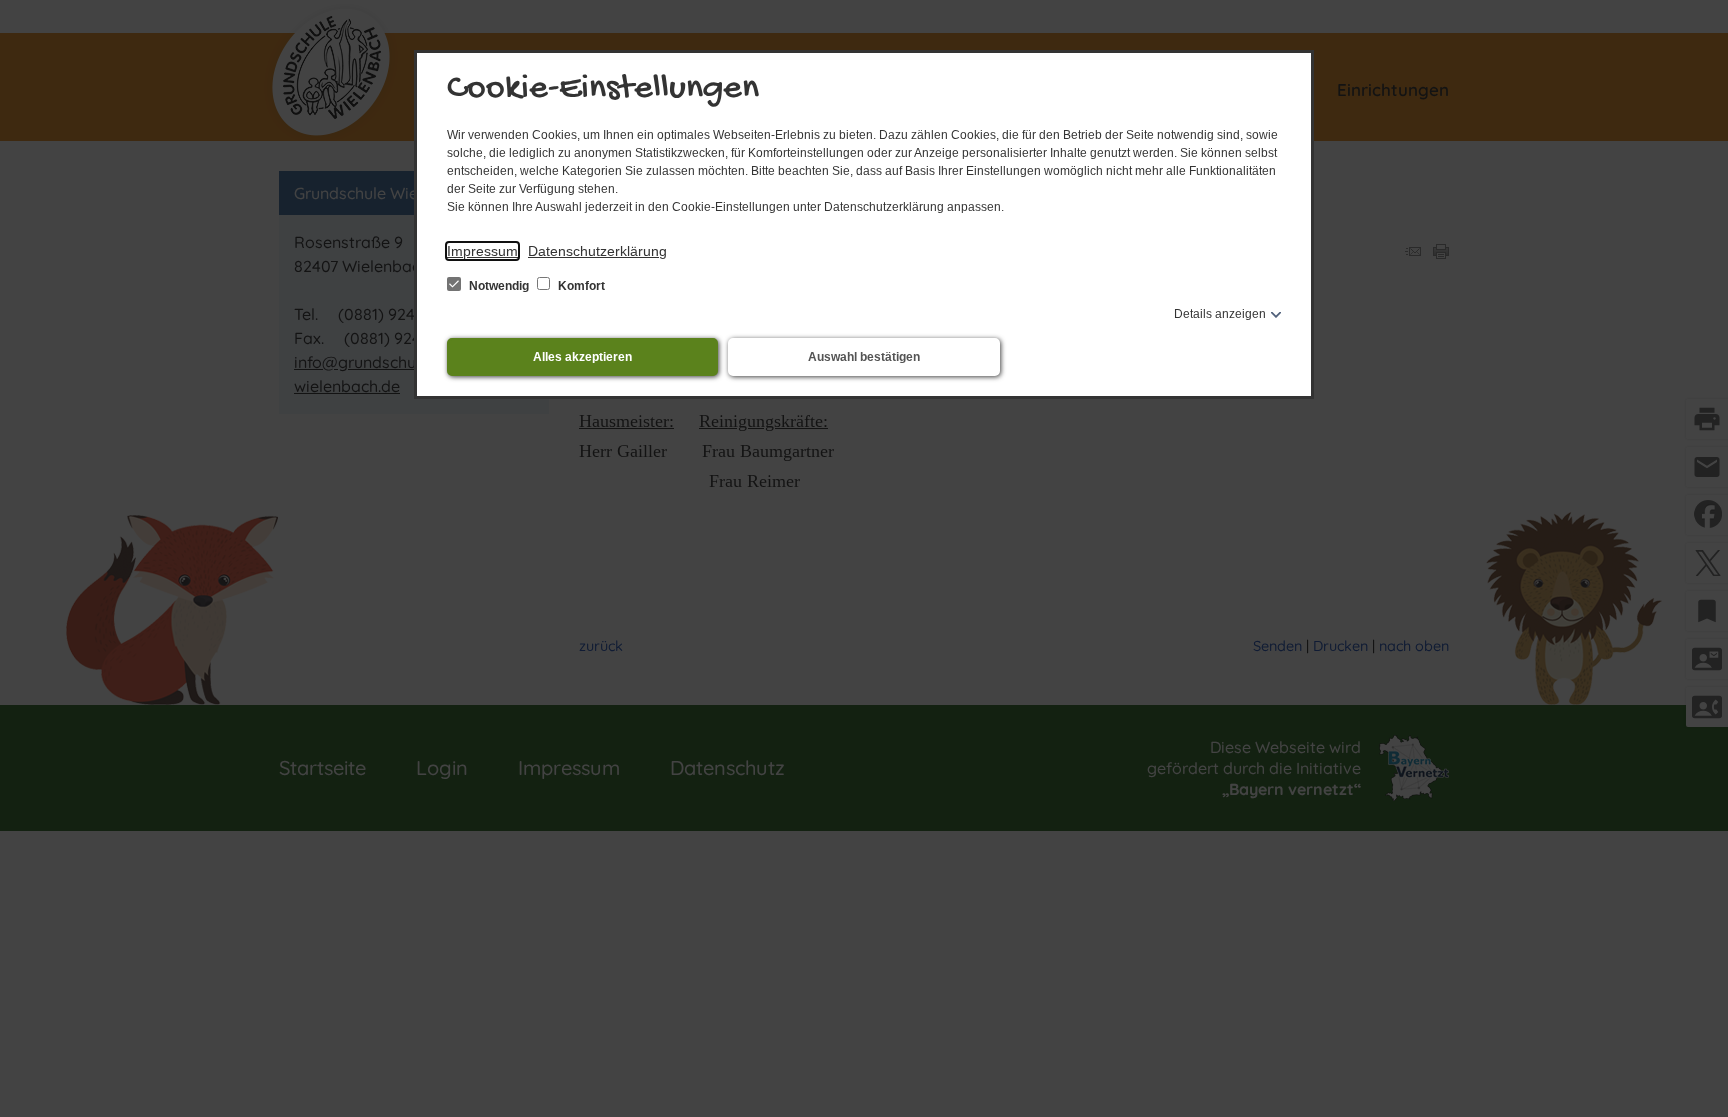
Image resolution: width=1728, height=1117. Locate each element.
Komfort (580, 286)
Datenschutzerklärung (597, 251)
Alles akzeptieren (582, 357)
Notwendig (499, 286)
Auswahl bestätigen (864, 357)
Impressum (482, 251)
